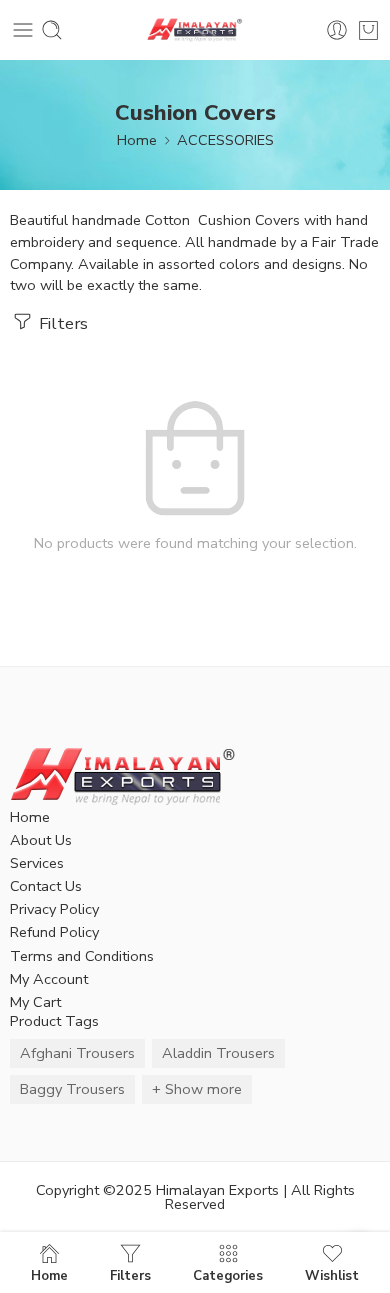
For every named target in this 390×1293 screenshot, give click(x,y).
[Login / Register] (337, 30)
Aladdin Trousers (218, 1053)
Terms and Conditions (82, 956)
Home (137, 140)
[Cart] (368, 30)
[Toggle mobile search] (52, 30)
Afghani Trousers (77, 1053)
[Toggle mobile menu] (23, 30)
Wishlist (332, 1275)
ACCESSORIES (225, 140)
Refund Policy (54, 932)
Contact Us (46, 886)
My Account (49, 979)
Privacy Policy (54, 909)
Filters (61, 323)
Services (37, 863)
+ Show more (197, 1089)
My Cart (35, 1002)
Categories (228, 1275)
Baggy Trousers (72, 1089)
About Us (41, 840)
